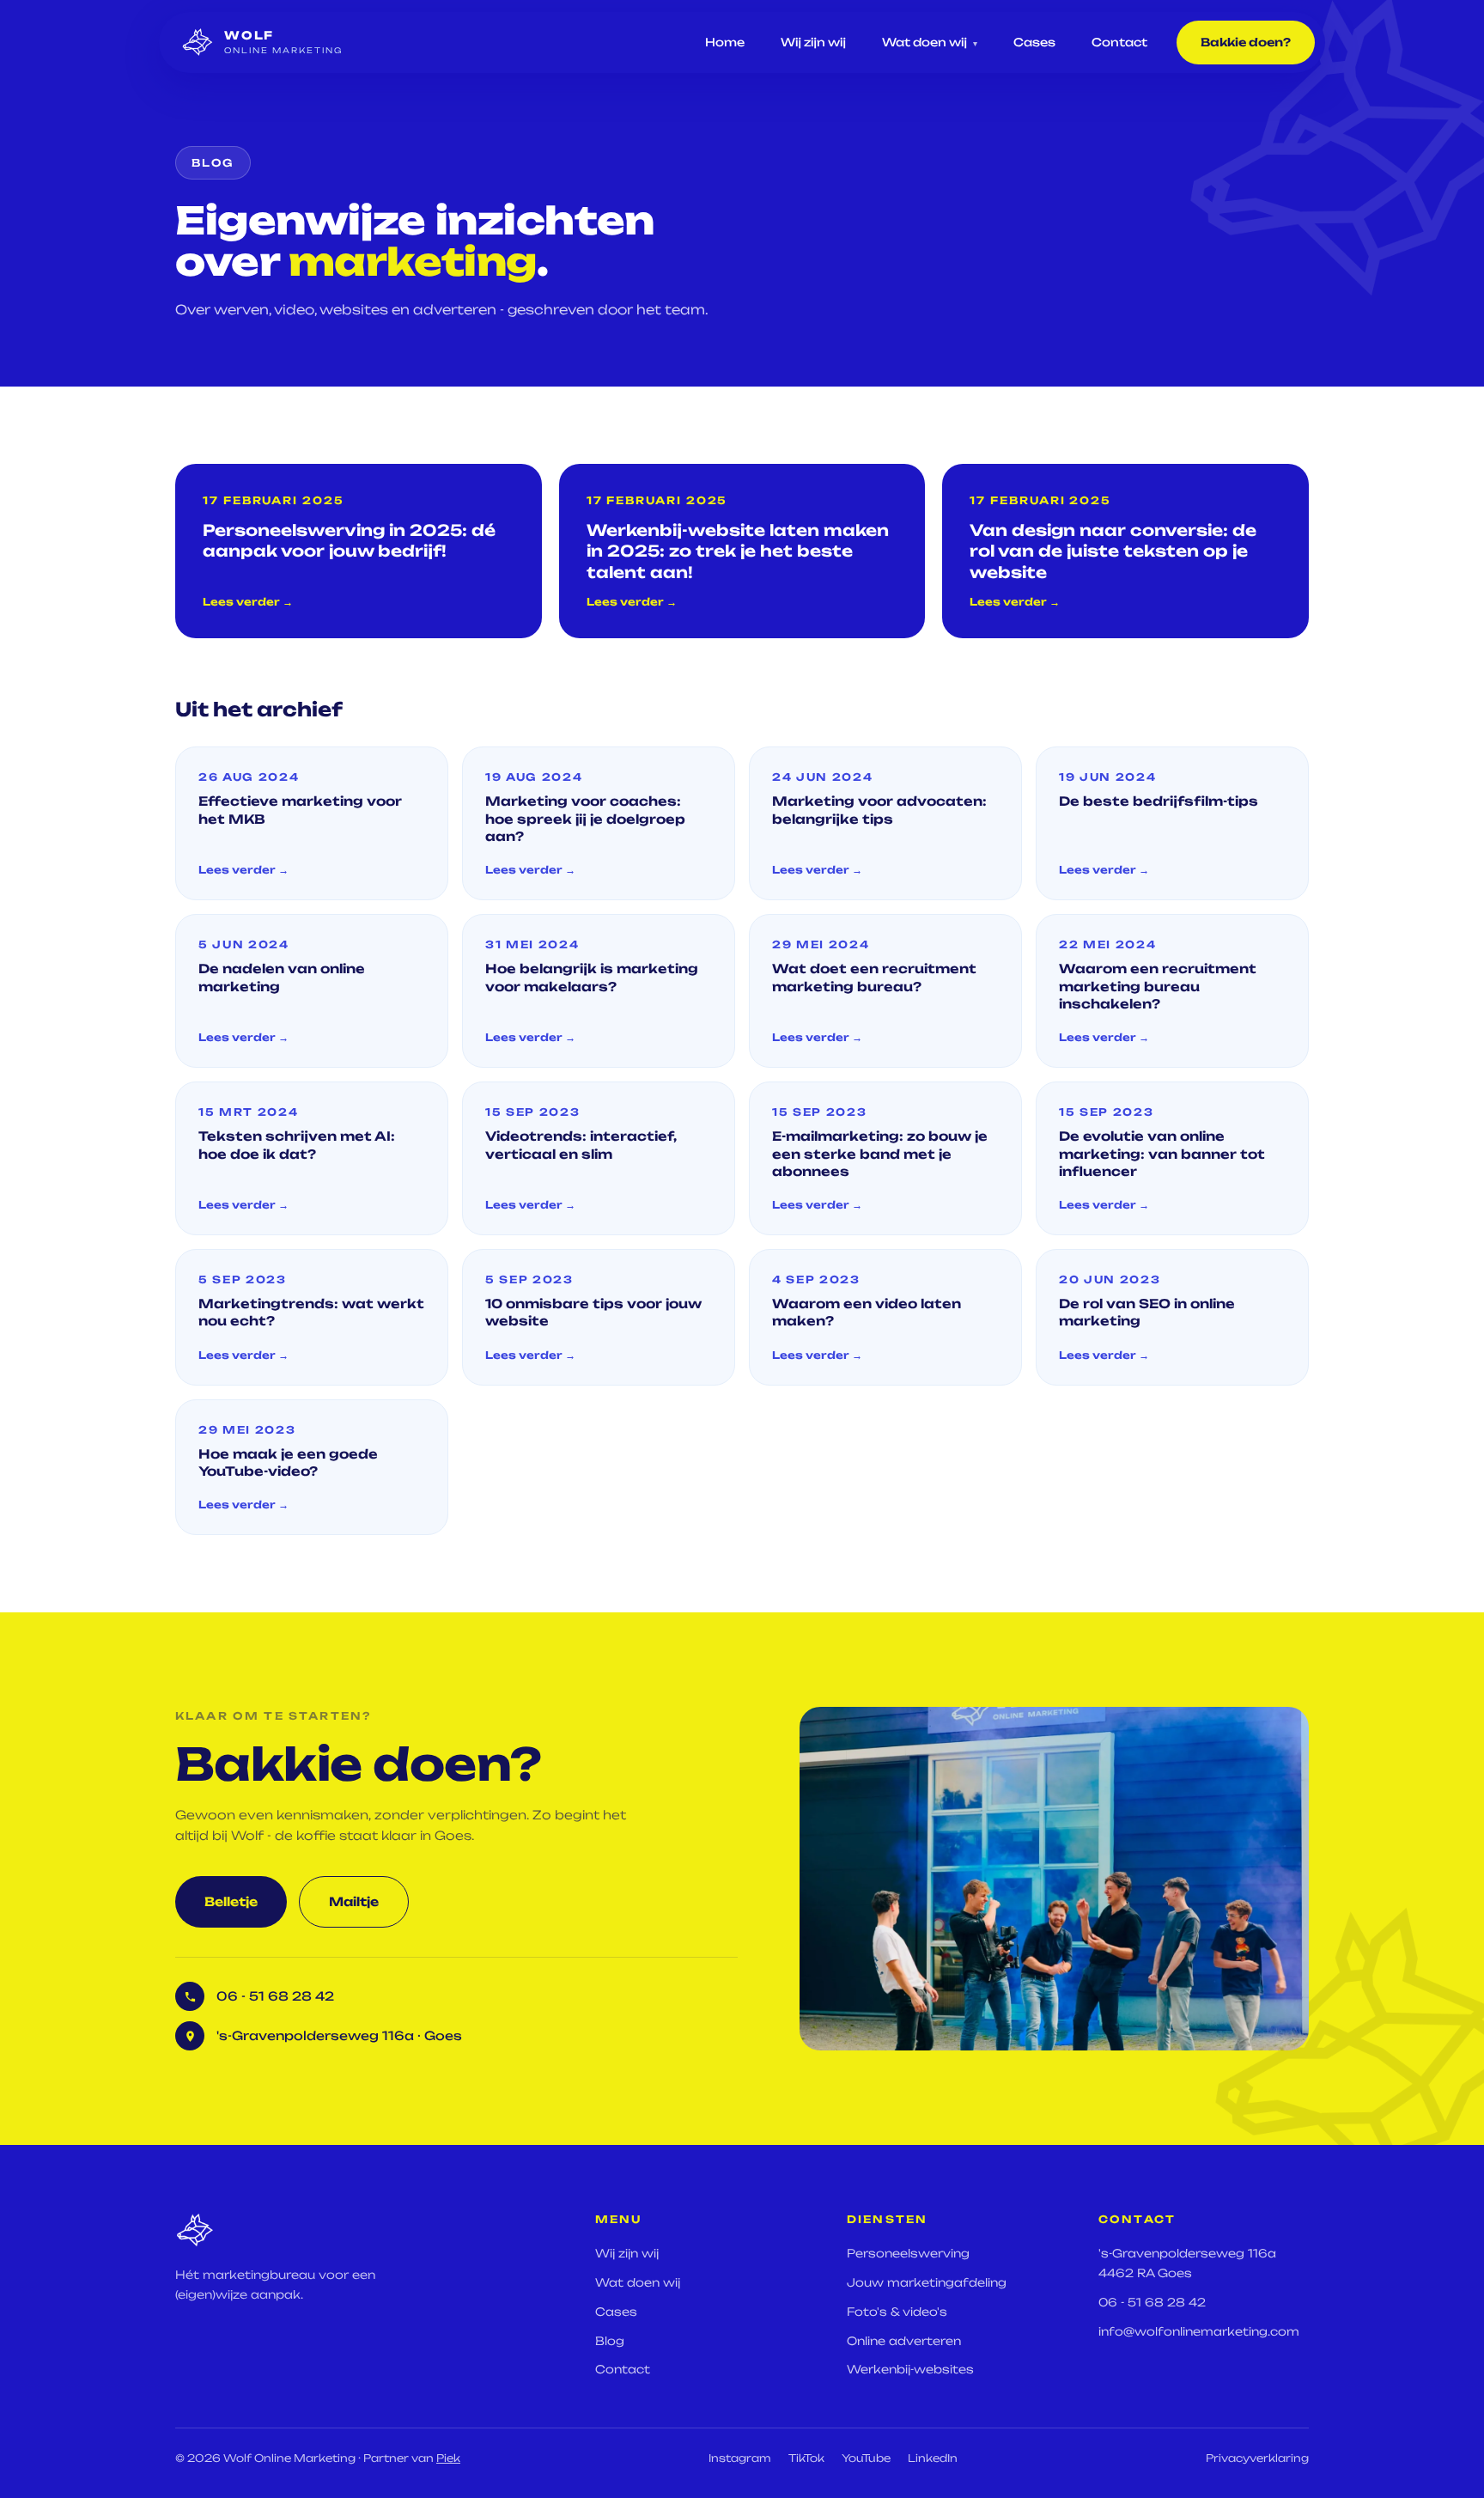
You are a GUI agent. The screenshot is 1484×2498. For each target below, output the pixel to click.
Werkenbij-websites (910, 2369)
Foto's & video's (897, 2312)
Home (725, 42)
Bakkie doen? (1246, 42)
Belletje (231, 1901)
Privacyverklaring (1257, 2458)
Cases (1034, 42)
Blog (610, 2341)
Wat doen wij (930, 42)
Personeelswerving (908, 2253)
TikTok (806, 2458)
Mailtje (354, 1901)
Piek (448, 2458)
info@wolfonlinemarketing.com (1199, 2331)
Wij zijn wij (813, 42)
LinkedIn (933, 2458)
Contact (1119, 42)
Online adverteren (904, 2341)
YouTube (866, 2458)
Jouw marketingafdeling (927, 2282)
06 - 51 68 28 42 (1152, 2302)
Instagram (740, 2458)
